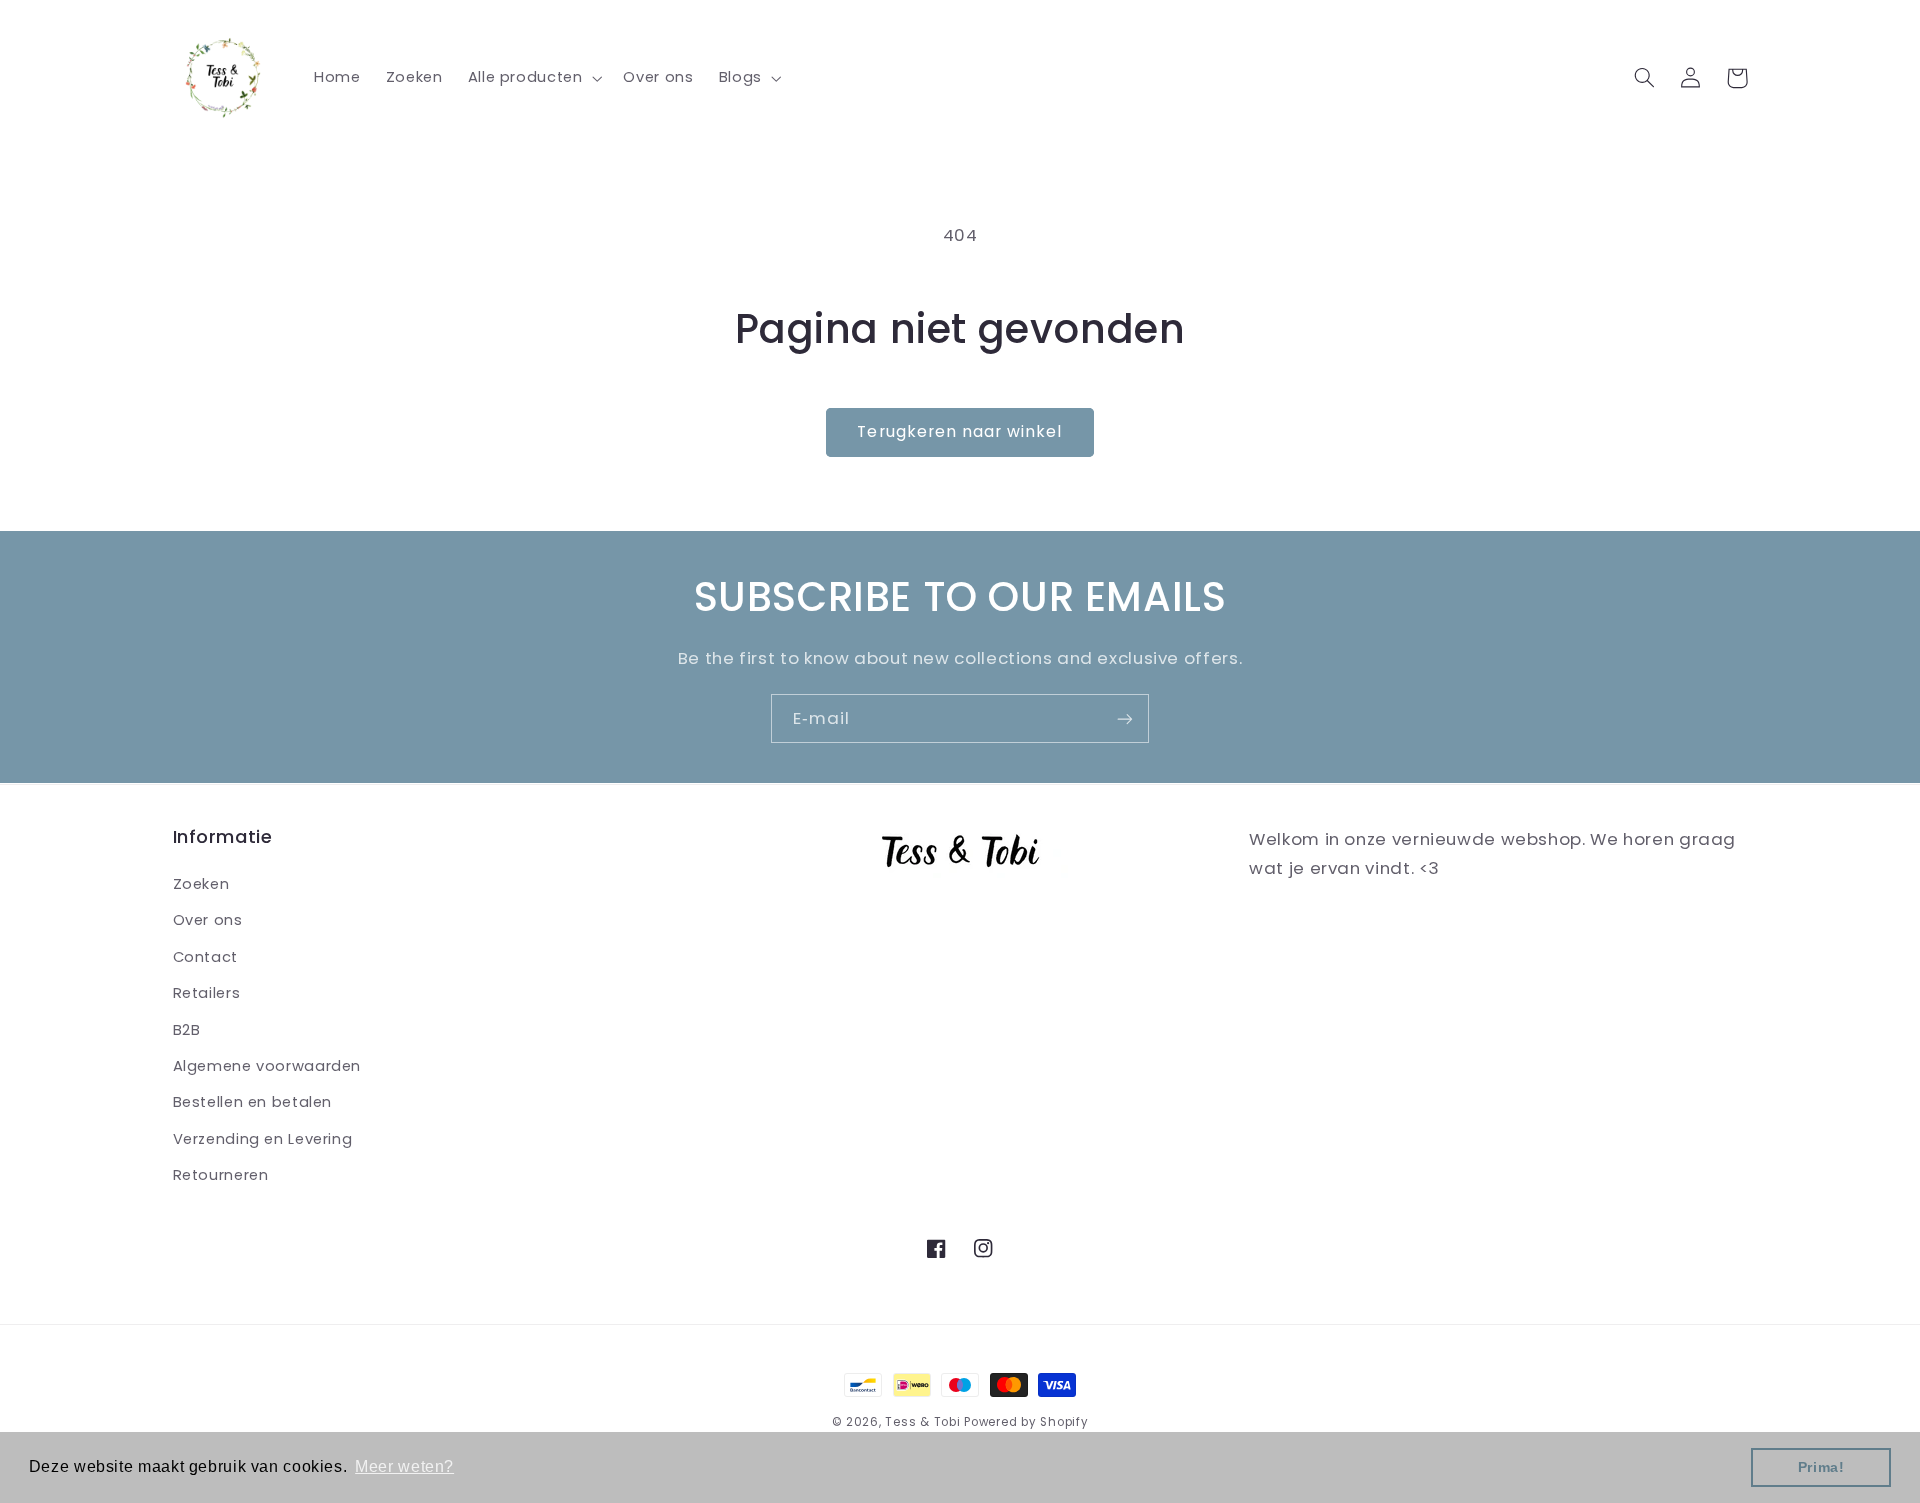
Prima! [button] (1821, 1467)
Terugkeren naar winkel (959, 431)
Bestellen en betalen (253, 1102)
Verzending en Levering (263, 1139)
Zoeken (201, 884)
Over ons (208, 920)
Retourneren (221, 1175)
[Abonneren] (1125, 718)
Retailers (207, 993)
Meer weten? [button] (404, 1466)
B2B (187, 1030)
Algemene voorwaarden (267, 1066)
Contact (205, 957)
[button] (533, 78)
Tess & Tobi (922, 1422)
